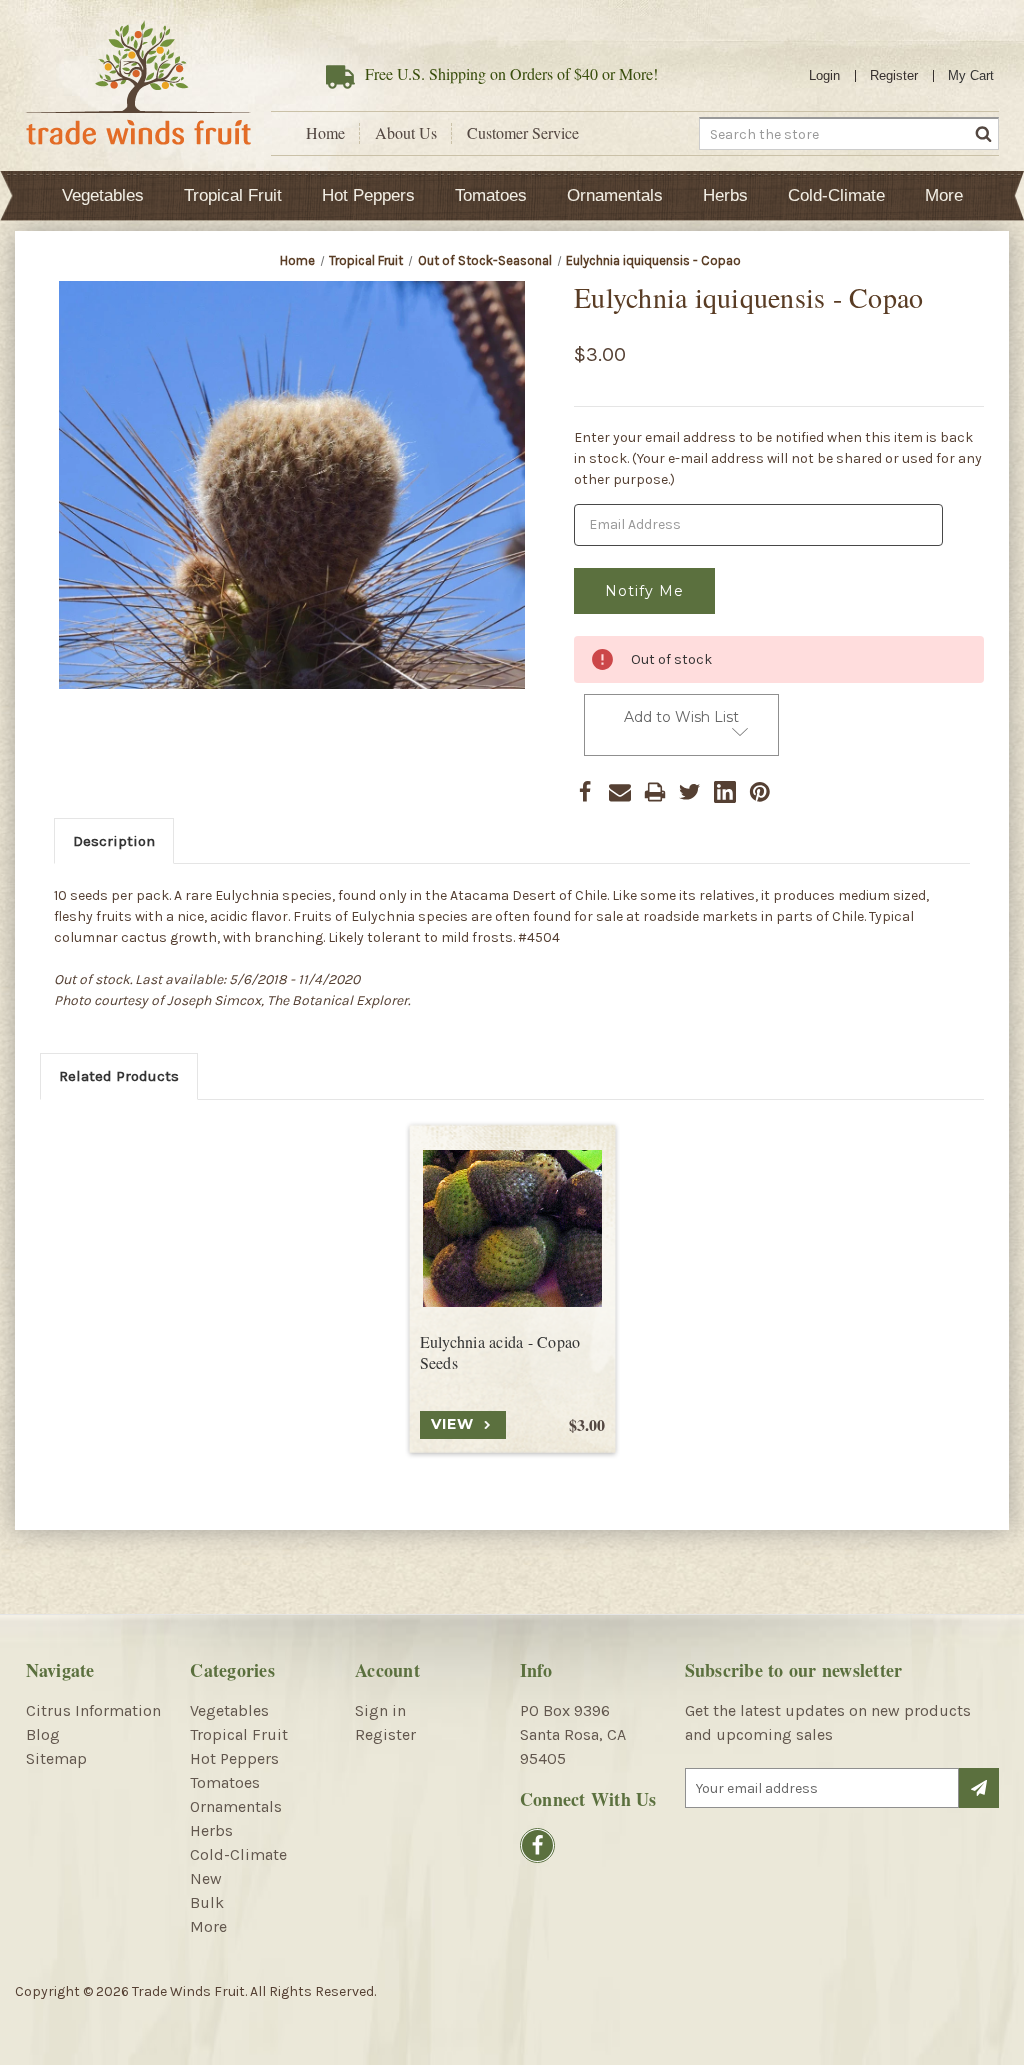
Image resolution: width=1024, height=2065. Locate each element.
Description (114, 841)
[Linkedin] (725, 792)
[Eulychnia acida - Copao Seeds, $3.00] (512, 1228)
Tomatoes (491, 195)
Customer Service (523, 133)
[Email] (620, 792)
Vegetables (103, 195)
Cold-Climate (836, 195)
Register (894, 75)
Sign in (380, 1710)
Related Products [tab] (119, 1076)
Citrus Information (93, 1710)
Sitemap (56, 1758)
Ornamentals (615, 195)
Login (824, 75)
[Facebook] (585, 792)
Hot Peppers (368, 195)
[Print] (655, 792)
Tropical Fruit (233, 195)
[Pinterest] (760, 792)
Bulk (207, 1902)
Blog (43, 1734)
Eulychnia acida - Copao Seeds (500, 1352)
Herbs (725, 195)
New (206, 1878)
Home (325, 133)
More (944, 195)
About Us (406, 133)
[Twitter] (690, 792)
